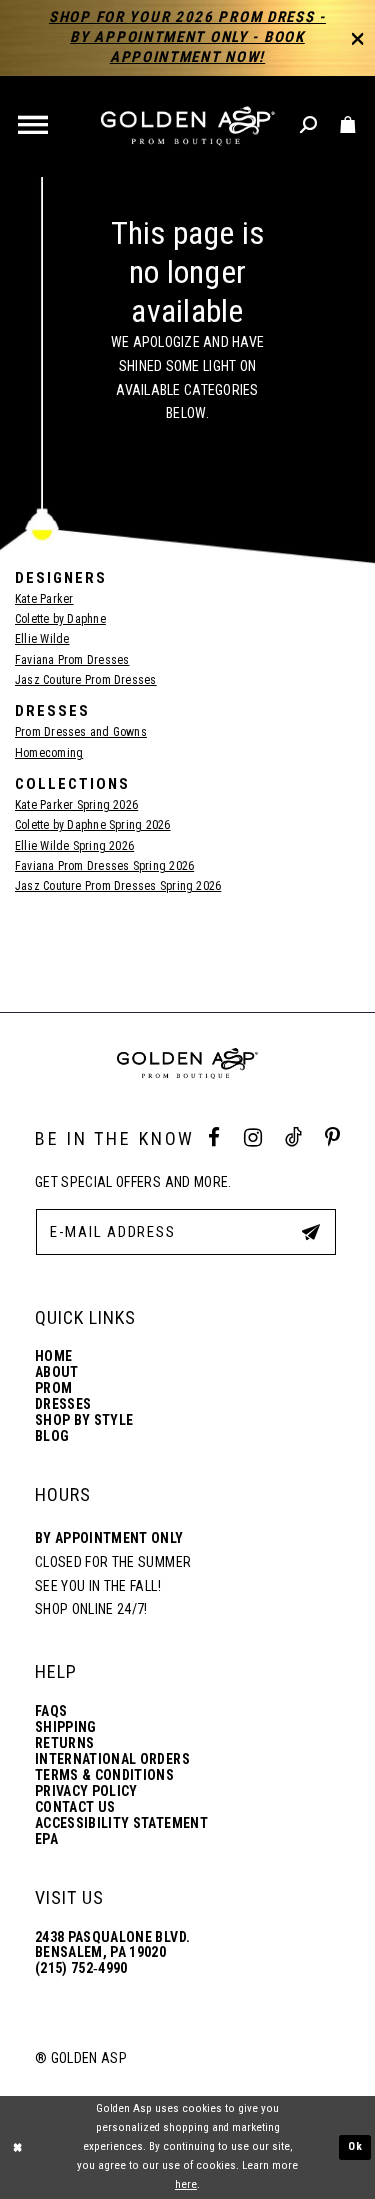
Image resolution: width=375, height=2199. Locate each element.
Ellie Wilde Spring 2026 (74, 846)
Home (53, 1356)
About (57, 1372)
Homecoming (49, 753)
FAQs (51, 1711)
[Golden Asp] (187, 126)
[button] (34, 126)
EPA (46, 1839)
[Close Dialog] (17, 2147)
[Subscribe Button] (311, 1231)
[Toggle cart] (348, 125)
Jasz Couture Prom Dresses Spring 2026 (118, 886)
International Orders (112, 1759)
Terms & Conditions (104, 1775)
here (186, 2184)
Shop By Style (84, 1420)
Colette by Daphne (60, 619)
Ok (356, 2146)
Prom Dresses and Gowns (81, 732)
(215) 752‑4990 (81, 1968)
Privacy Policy (86, 1791)
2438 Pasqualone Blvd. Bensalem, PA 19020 (112, 1945)
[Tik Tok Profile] (293, 1138)
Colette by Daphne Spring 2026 (93, 825)
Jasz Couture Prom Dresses (86, 680)
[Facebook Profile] (214, 1138)
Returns (64, 1743)
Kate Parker (44, 599)
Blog (52, 1436)
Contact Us (75, 1807)
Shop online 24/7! (91, 1609)
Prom (53, 1388)
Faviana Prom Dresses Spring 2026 (104, 866)
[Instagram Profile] (253, 1138)
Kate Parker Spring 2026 (76, 805)
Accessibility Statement (121, 1823)
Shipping (66, 1727)
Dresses (63, 1404)
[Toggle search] (309, 125)
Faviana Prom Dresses (72, 660)
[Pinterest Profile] (332, 1138)
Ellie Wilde (42, 639)
